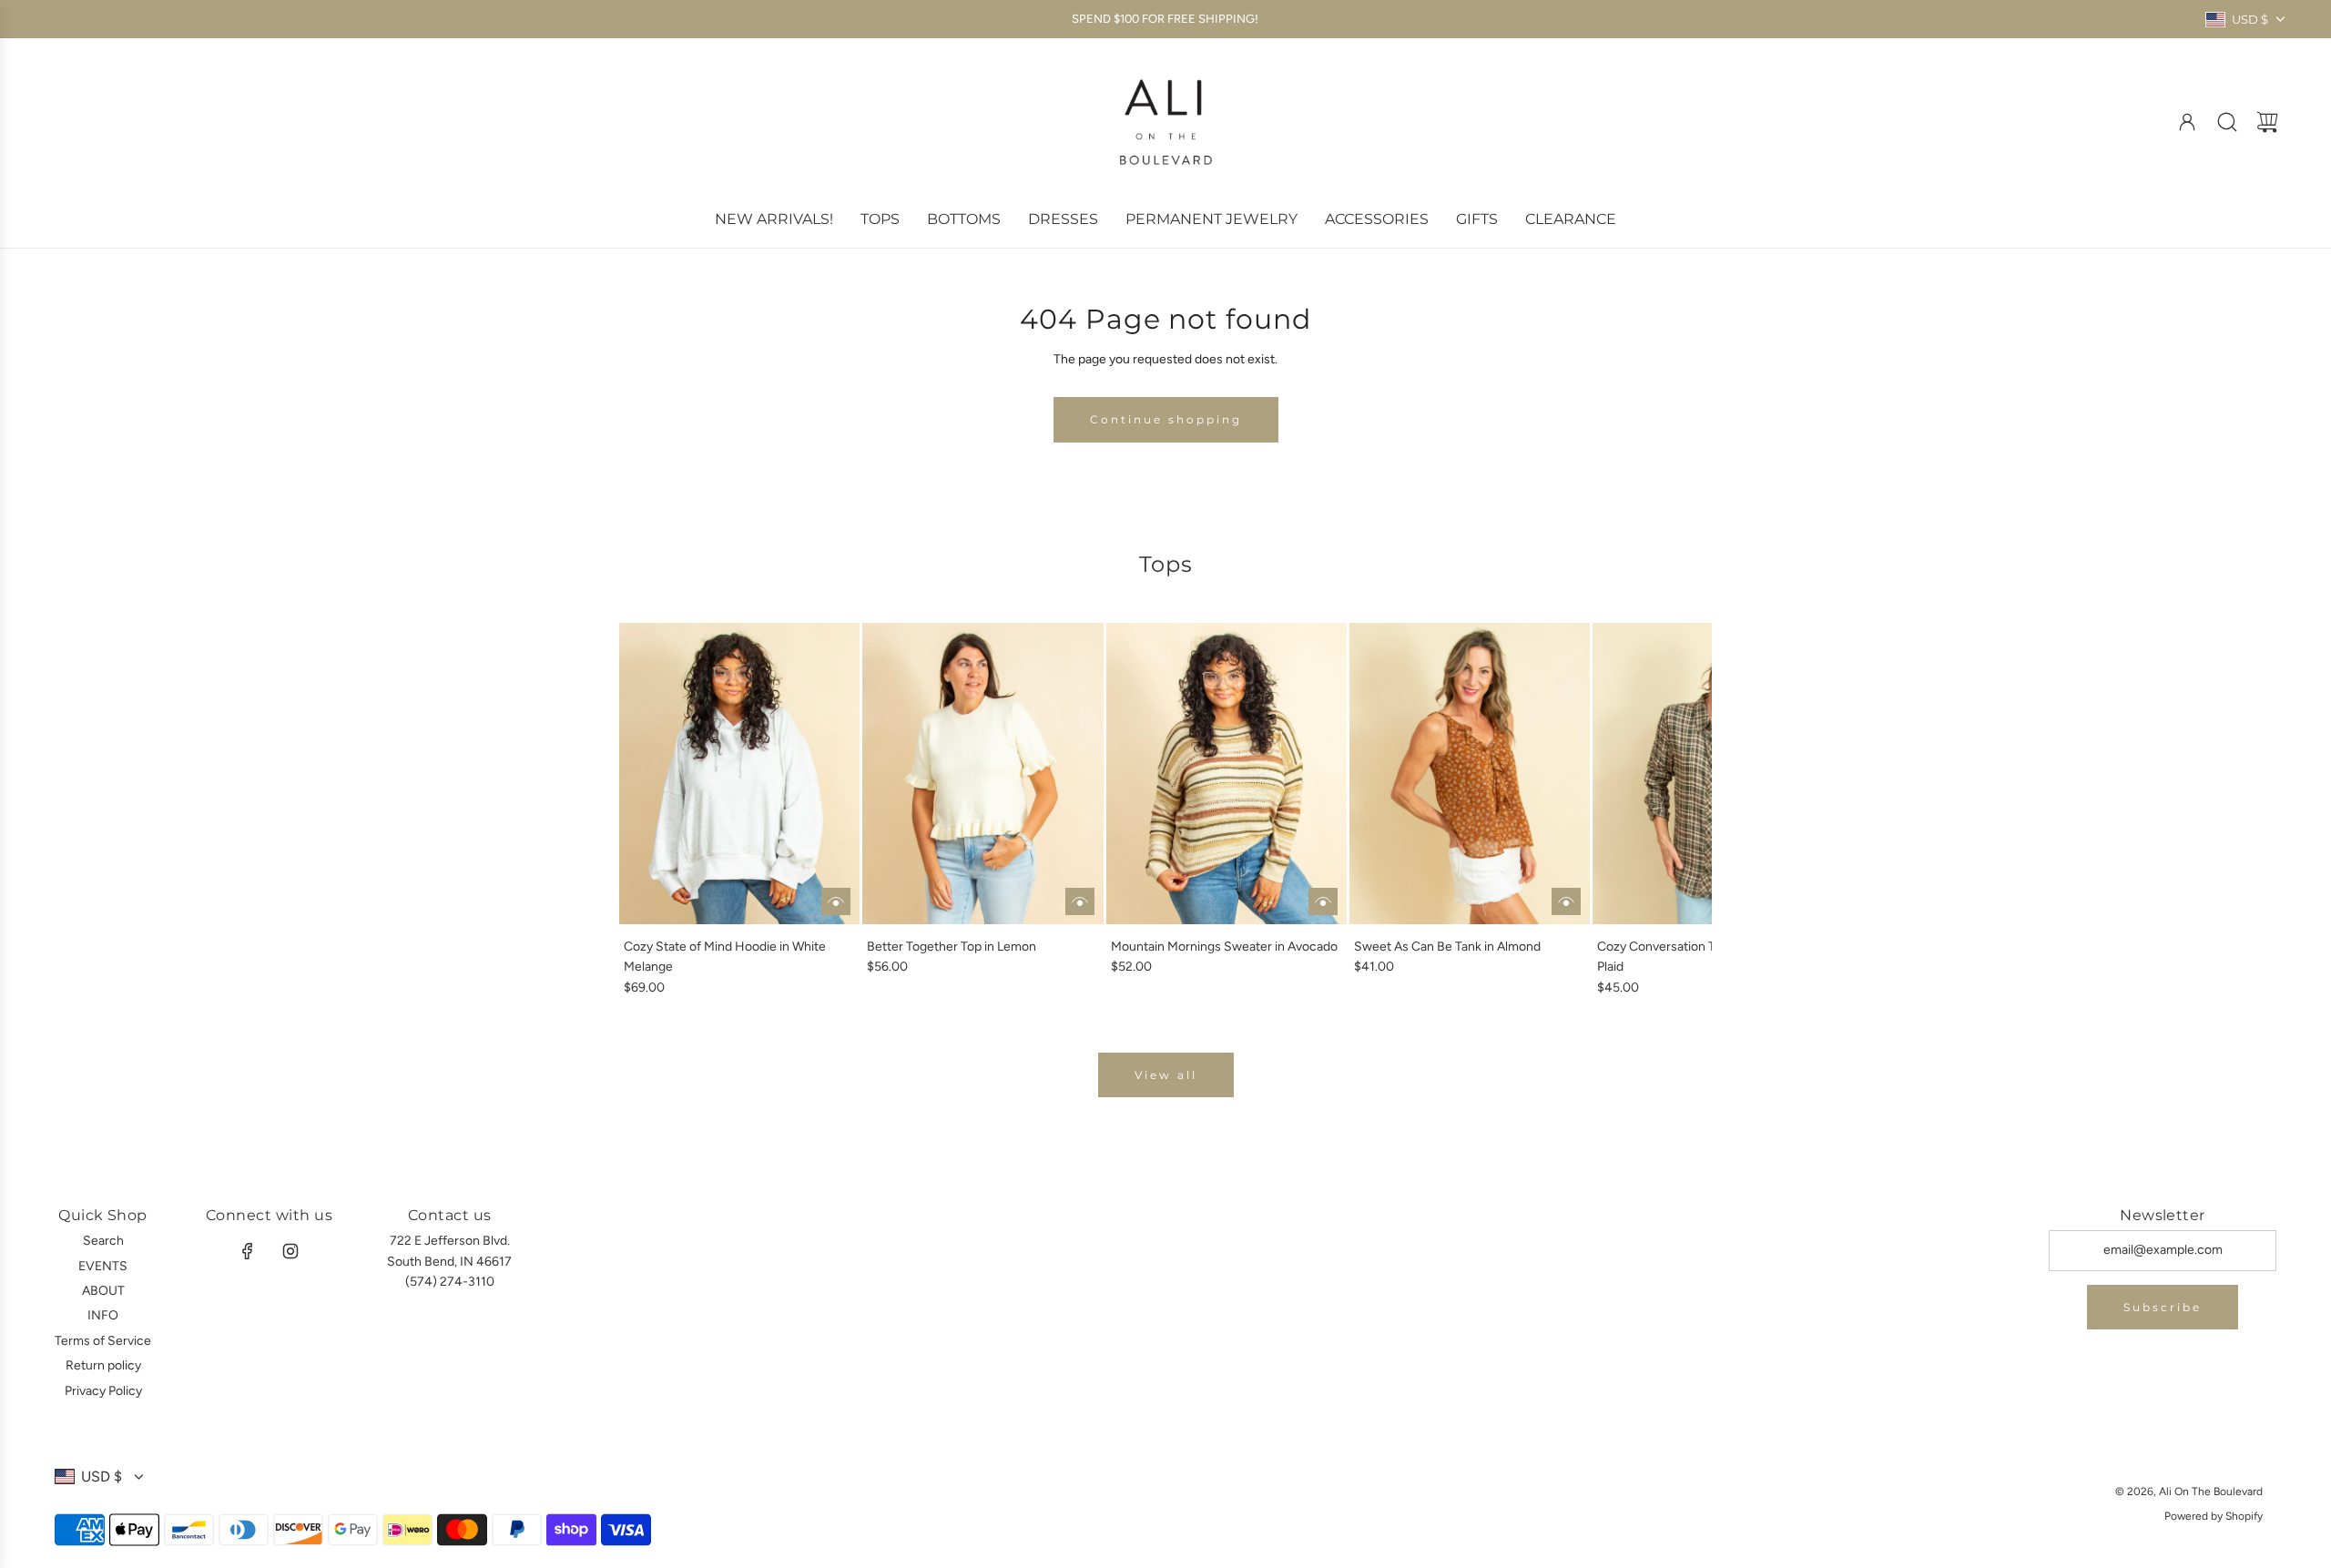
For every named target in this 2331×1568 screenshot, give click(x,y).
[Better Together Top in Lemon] (982, 773)
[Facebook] (248, 1251)
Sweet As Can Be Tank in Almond (1447, 947)
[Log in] (2187, 122)
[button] (663, 810)
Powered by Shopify (2214, 1516)
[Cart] (2267, 122)
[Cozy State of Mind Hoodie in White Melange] (739, 773)
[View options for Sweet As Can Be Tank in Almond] (1566, 901)
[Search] (2227, 122)
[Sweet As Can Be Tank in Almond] (1470, 773)
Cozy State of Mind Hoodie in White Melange (725, 957)
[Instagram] (290, 1251)
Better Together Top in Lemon (952, 947)
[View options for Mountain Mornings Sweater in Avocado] (1323, 901)
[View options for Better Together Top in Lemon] (1080, 901)
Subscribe (2163, 1307)
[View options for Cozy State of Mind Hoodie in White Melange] (836, 901)
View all (1166, 1075)
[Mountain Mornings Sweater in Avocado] (1227, 773)
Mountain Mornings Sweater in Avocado (1224, 947)
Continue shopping (1166, 419)
